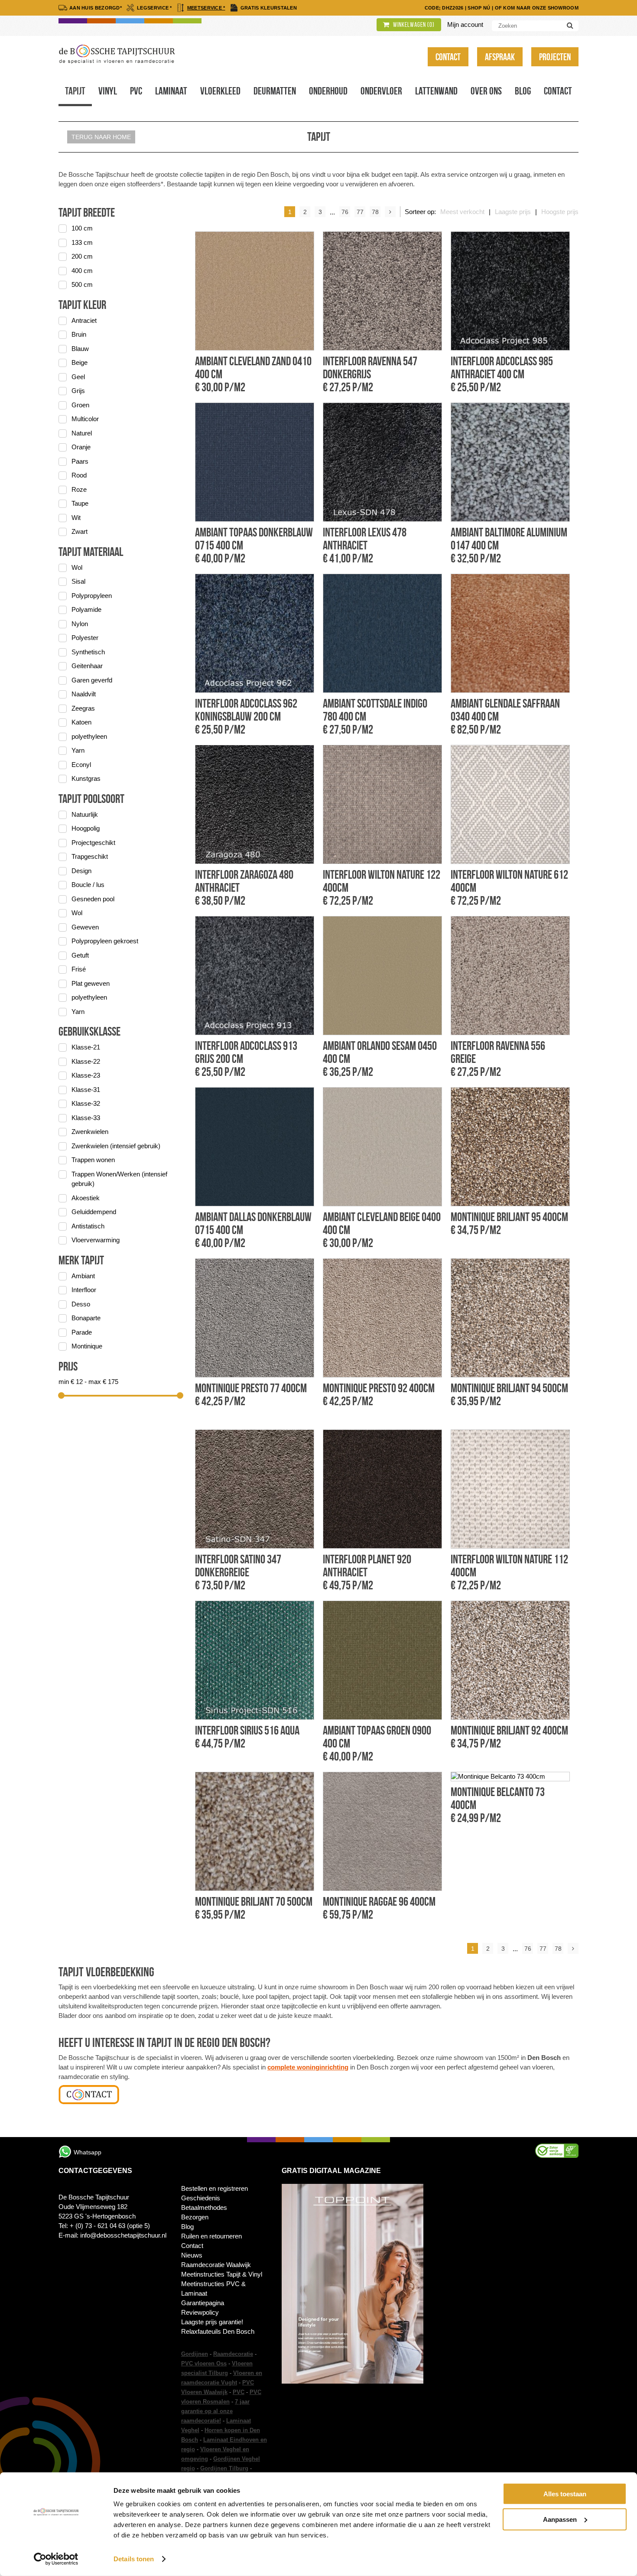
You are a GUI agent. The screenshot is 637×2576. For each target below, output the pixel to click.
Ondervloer (381, 91)
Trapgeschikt (90, 856)
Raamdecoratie (233, 2354)
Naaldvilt (84, 694)
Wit (76, 518)
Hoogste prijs (560, 212)
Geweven (85, 927)
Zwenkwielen (90, 1132)
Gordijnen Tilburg (224, 2468)
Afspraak (500, 57)
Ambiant (83, 1276)
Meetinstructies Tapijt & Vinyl (222, 2274)
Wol (77, 567)
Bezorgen (195, 2217)
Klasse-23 (86, 1075)
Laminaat (171, 91)
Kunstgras (86, 778)
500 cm (82, 284)
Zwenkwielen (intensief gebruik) (116, 1146)
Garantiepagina (203, 2303)
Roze (79, 489)
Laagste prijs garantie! (212, 2322)
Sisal (78, 581)
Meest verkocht (462, 212)
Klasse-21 (86, 1047)
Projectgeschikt (93, 843)
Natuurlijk (85, 814)
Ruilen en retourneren (211, 2236)
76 (345, 212)
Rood (79, 475)
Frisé (79, 969)
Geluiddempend (94, 1212)
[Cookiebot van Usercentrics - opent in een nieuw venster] (56, 2559)
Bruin (79, 334)
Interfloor (84, 1290)
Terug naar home (101, 137)
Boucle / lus (88, 885)
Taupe (80, 503)
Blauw (80, 349)
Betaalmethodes (204, 2207)
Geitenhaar (87, 666)
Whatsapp (88, 2152)
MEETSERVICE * (206, 8)
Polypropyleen (92, 596)
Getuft (80, 955)
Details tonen (134, 2559)
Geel (78, 377)
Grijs (78, 391)
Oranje (81, 447)
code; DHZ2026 (444, 8)
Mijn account (465, 24)
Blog (523, 91)
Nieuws (192, 2255)
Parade (82, 1332)
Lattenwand (436, 91)
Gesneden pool (93, 899)
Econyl (81, 765)
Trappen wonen (93, 1160)
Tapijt (75, 91)
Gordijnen (195, 2354)
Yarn (78, 750)
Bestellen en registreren (214, 2188)
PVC (239, 2392)
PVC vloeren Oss (204, 2363)
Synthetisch (88, 652)
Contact (448, 57)
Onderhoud (328, 91)
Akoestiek (86, 1198)
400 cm (82, 271)
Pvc (136, 91)
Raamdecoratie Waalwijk (216, 2265)
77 (360, 212)
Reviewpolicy (200, 2312)
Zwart (80, 531)
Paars (80, 461)
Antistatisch (88, 1226)
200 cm (82, 256)
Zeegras (83, 708)
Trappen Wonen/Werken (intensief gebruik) (119, 1179)
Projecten (555, 57)
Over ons (486, 91)
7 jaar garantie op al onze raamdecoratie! (215, 2411)
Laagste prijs (513, 212)
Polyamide (86, 609)
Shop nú (479, 8)
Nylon (80, 624)
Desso (81, 1304)
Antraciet (84, 320)
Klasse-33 (86, 1118)
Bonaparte (86, 1318)
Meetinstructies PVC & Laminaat (213, 2289)
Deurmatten (275, 91)
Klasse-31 (86, 1090)
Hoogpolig (86, 828)
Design (81, 871)
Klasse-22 (86, 1061)
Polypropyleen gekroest (105, 941)
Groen (80, 405)
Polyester (85, 638)
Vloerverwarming (96, 1240)
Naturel (82, 433)
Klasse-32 (86, 1103)
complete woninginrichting (308, 2067)
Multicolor (85, 419)
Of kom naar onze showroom (537, 8)
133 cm (82, 242)
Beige (80, 362)
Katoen (81, 722)
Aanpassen (560, 2519)
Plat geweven (91, 983)
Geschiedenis (201, 2198)
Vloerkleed (220, 91)
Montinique (87, 1346)
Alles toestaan (565, 2494)
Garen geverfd (92, 680)
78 (375, 212)
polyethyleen (89, 736)
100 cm (82, 228)
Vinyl (108, 91)
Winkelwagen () (413, 25)
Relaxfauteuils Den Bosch (218, 2331)
